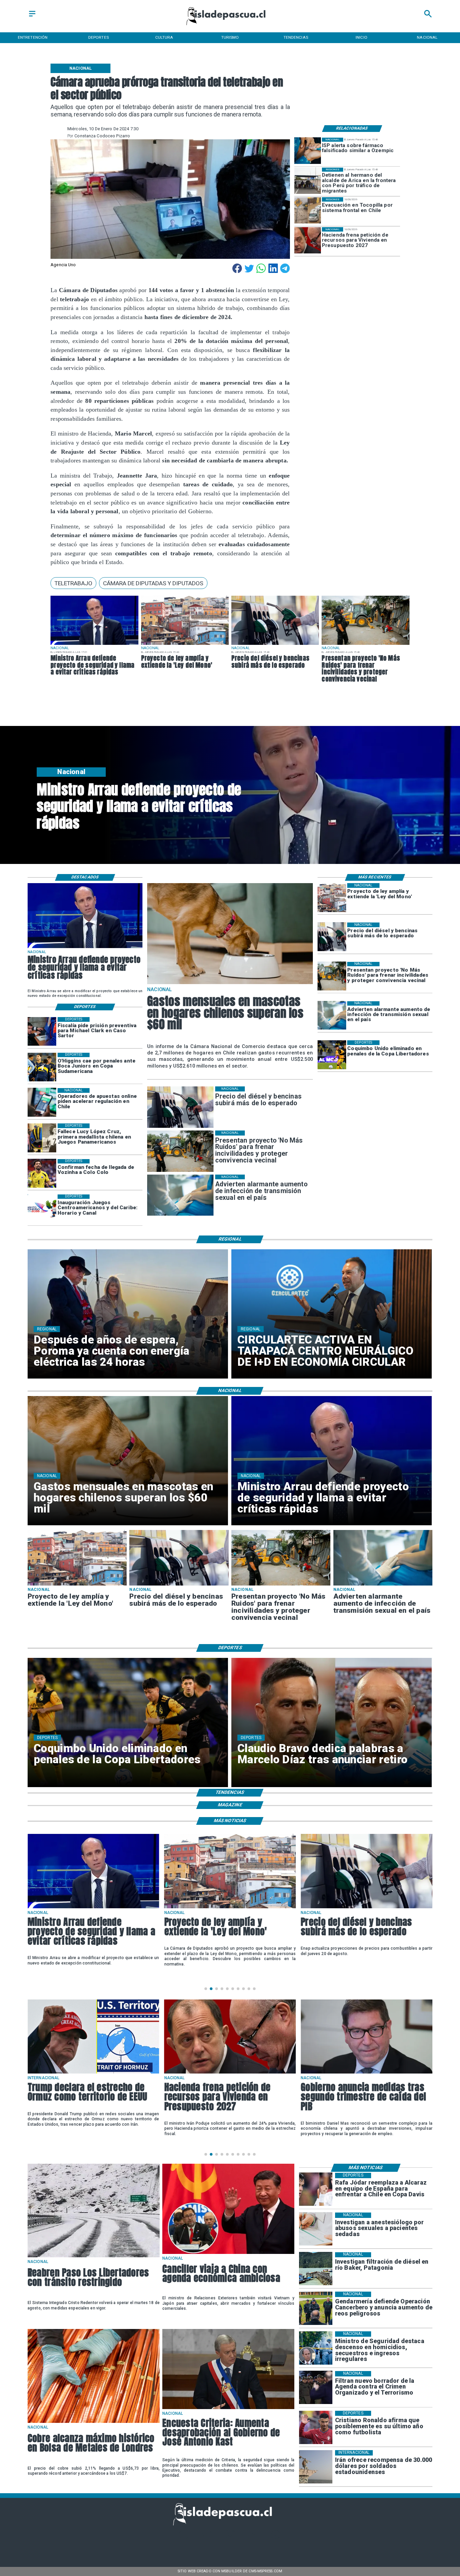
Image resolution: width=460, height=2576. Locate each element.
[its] (332, 1016)
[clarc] (42, 1031)
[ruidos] (365, 645)
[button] (73, 583)
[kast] (228, 2409)
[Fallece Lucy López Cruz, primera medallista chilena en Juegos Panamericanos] (42, 1138)
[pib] (230, 2073)
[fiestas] (367, 2073)
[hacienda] (308, 240)
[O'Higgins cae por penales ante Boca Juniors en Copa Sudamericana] (42, 1067)
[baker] (316, 2269)
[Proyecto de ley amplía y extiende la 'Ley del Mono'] (185, 645)
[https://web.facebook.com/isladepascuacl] (184, 2538)
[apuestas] (42, 1102)
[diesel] (275, 645)
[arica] (308, 181)
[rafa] (316, 2189)
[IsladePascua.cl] (32, 17)
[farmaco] (308, 151)
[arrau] (94, 645)
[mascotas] (230, 984)
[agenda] (316, 2388)
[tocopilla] (308, 211)
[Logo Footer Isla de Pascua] (228, 2524)
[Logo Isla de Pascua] (230, 26)
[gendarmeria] (316, 2308)
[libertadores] (94, 2257)
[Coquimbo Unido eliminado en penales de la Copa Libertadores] (332, 1055)
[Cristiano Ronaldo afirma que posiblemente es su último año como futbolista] (316, 2427)
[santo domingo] (42, 1209)
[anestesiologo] (316, 2229)
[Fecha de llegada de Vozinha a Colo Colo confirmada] (42, 1173)
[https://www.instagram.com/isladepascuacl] (230, 2538)
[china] (228, 2253)
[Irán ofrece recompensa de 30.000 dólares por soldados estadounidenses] (316, 2467)
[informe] (316, 2348)
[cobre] (94, 2422)
